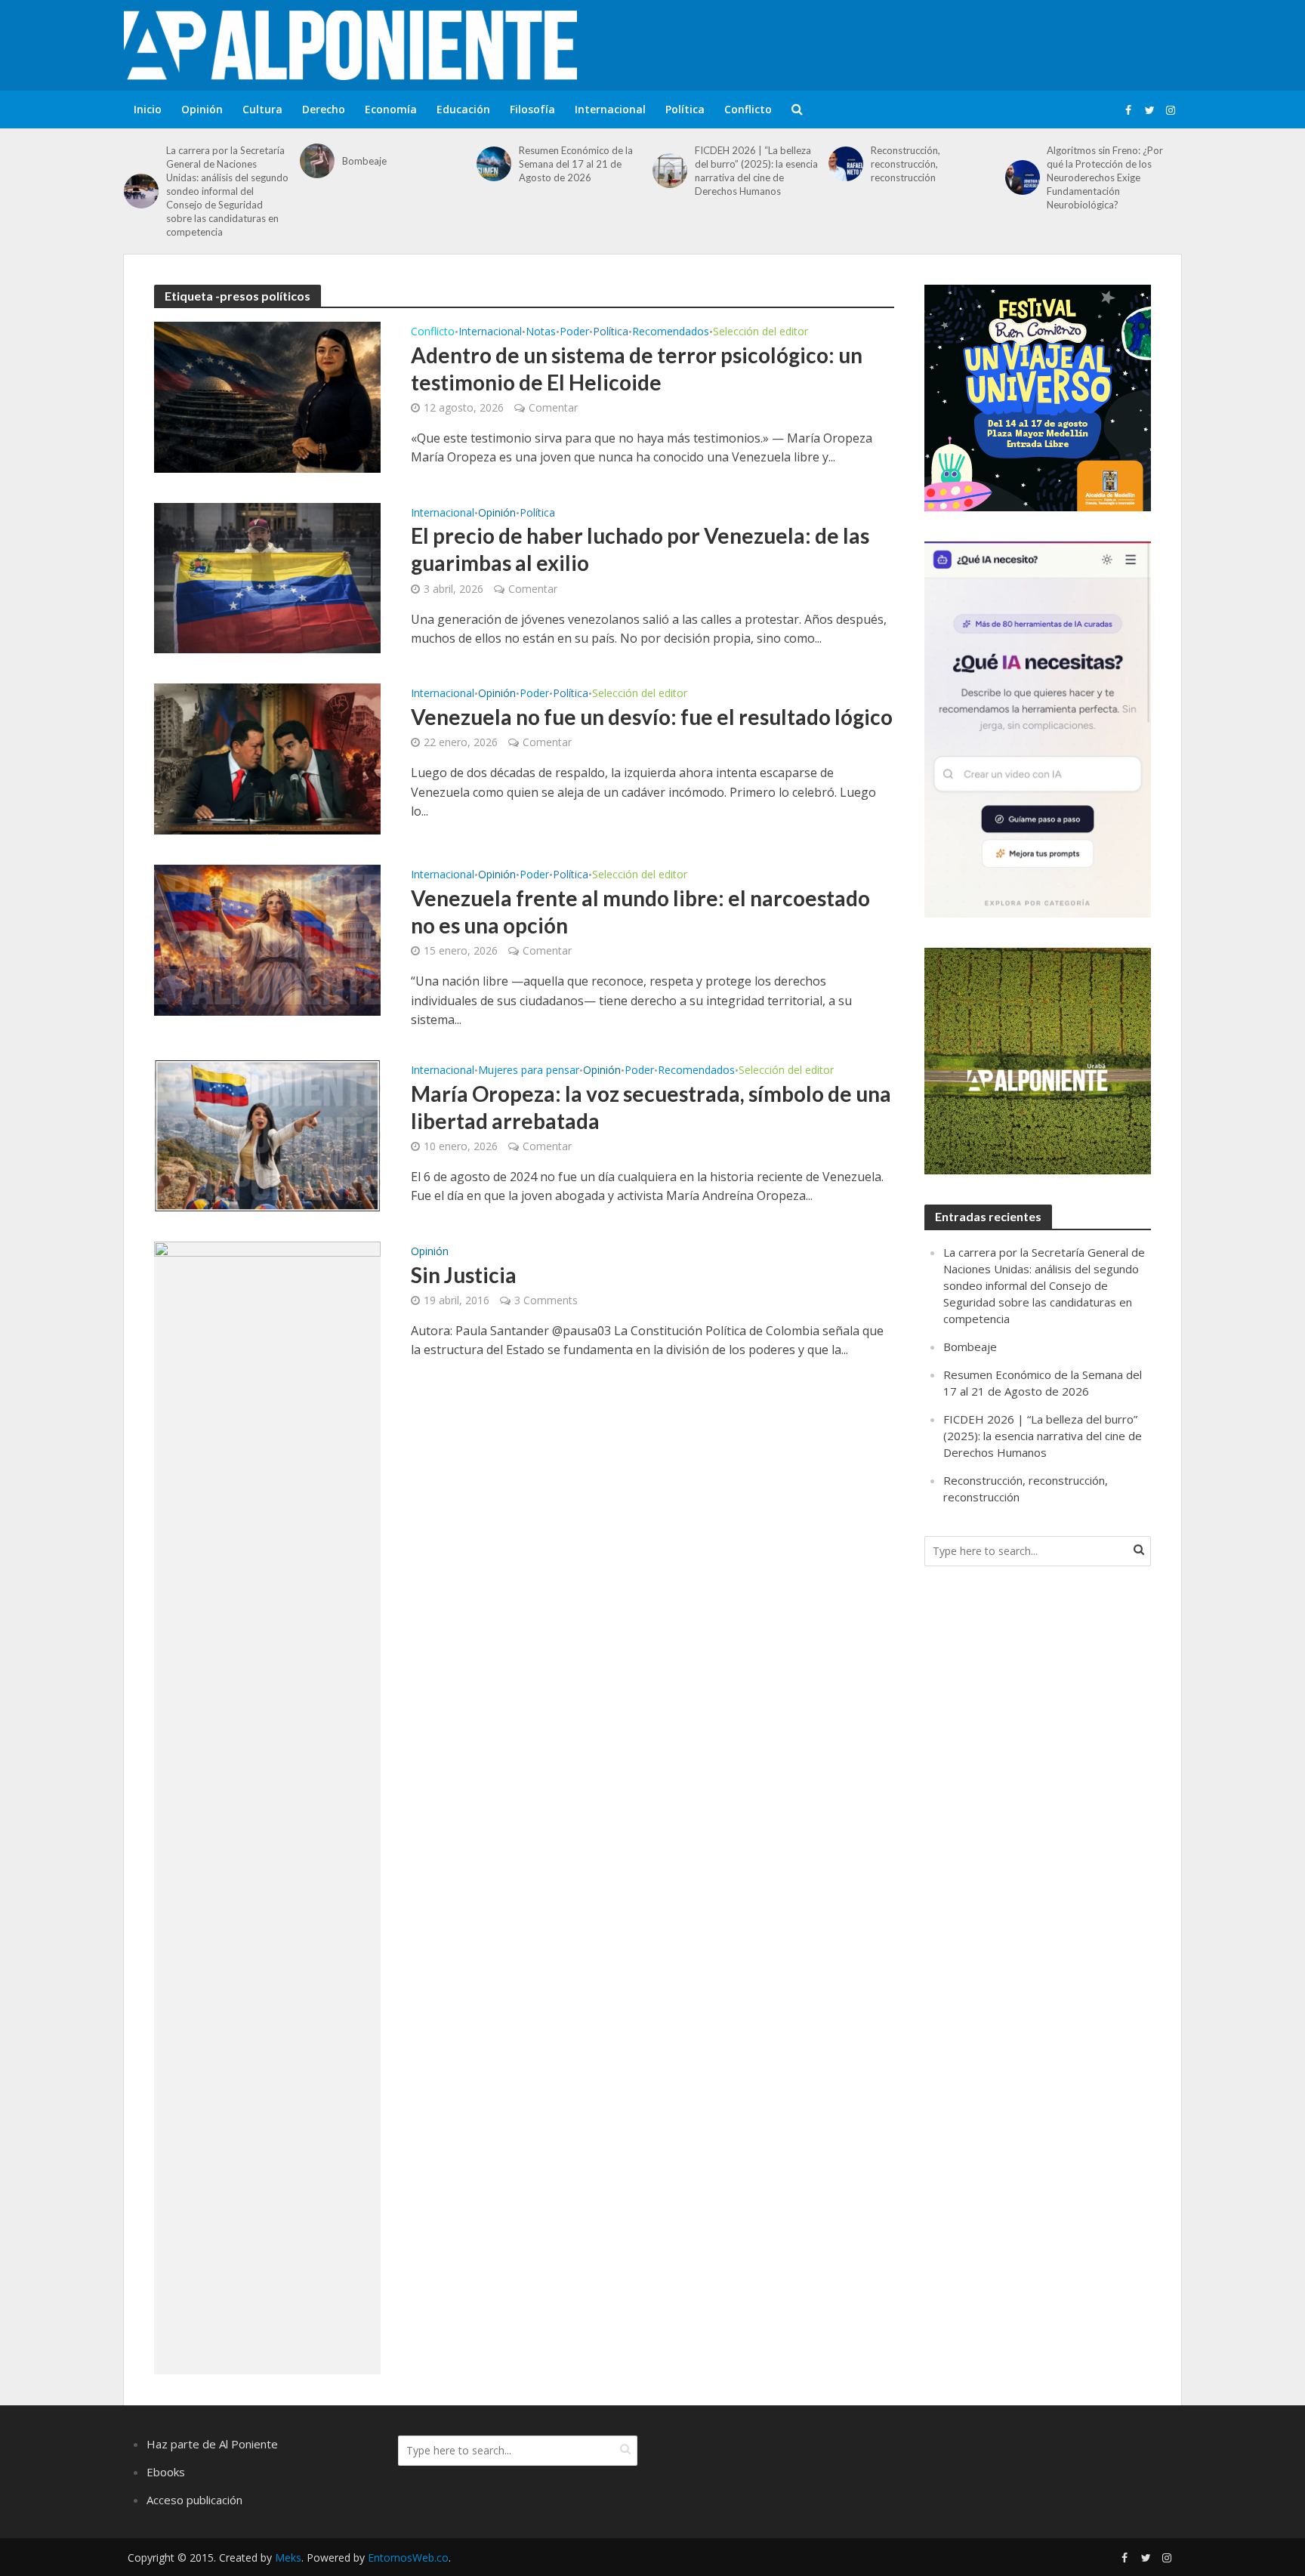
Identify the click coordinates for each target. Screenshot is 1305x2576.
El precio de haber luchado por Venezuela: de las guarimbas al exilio (640, 549)
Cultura (262, 109)
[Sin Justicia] (267, 1806)
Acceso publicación (194, 2500)
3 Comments (546, 1300)
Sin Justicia (464, 1275)
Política (685, 109)
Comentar (553, 407)
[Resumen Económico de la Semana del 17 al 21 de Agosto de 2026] (494, 164)
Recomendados (671, 332)
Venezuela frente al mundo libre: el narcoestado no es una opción (640, 912)
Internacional (610, 109)
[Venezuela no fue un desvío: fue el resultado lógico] (267, 758)
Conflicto (748, 109)
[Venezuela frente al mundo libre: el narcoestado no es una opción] (267, 939)
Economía (391, 109)
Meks (288, 2557)
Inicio (148, 109)
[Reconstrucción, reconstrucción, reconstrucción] (846, 164)
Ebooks (166, 2472)
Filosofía (532, 109)
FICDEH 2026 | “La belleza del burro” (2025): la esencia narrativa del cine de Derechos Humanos (756, 171)
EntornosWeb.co (408, 2557)
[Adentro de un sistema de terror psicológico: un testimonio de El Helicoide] (267, 396)
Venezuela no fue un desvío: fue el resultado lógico (652, 717)
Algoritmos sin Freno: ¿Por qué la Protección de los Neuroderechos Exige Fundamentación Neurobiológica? (1105, 177)
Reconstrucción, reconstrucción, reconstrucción (905, 164)
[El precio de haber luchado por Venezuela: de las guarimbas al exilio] (267, 577)
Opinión (202, 109)
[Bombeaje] (317, 161)
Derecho (324, 109)
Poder (574, 332)
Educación (463, 109)
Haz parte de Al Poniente (212, 2444)
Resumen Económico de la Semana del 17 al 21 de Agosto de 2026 (576, 164)
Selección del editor (760, 332)
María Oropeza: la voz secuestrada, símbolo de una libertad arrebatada (651, 1107)
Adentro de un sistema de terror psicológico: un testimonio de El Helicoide (637, 369)
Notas (541, 332)
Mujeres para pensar (529, 1071)
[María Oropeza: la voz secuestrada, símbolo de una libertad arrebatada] (267, 1134)
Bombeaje (364, 161)
